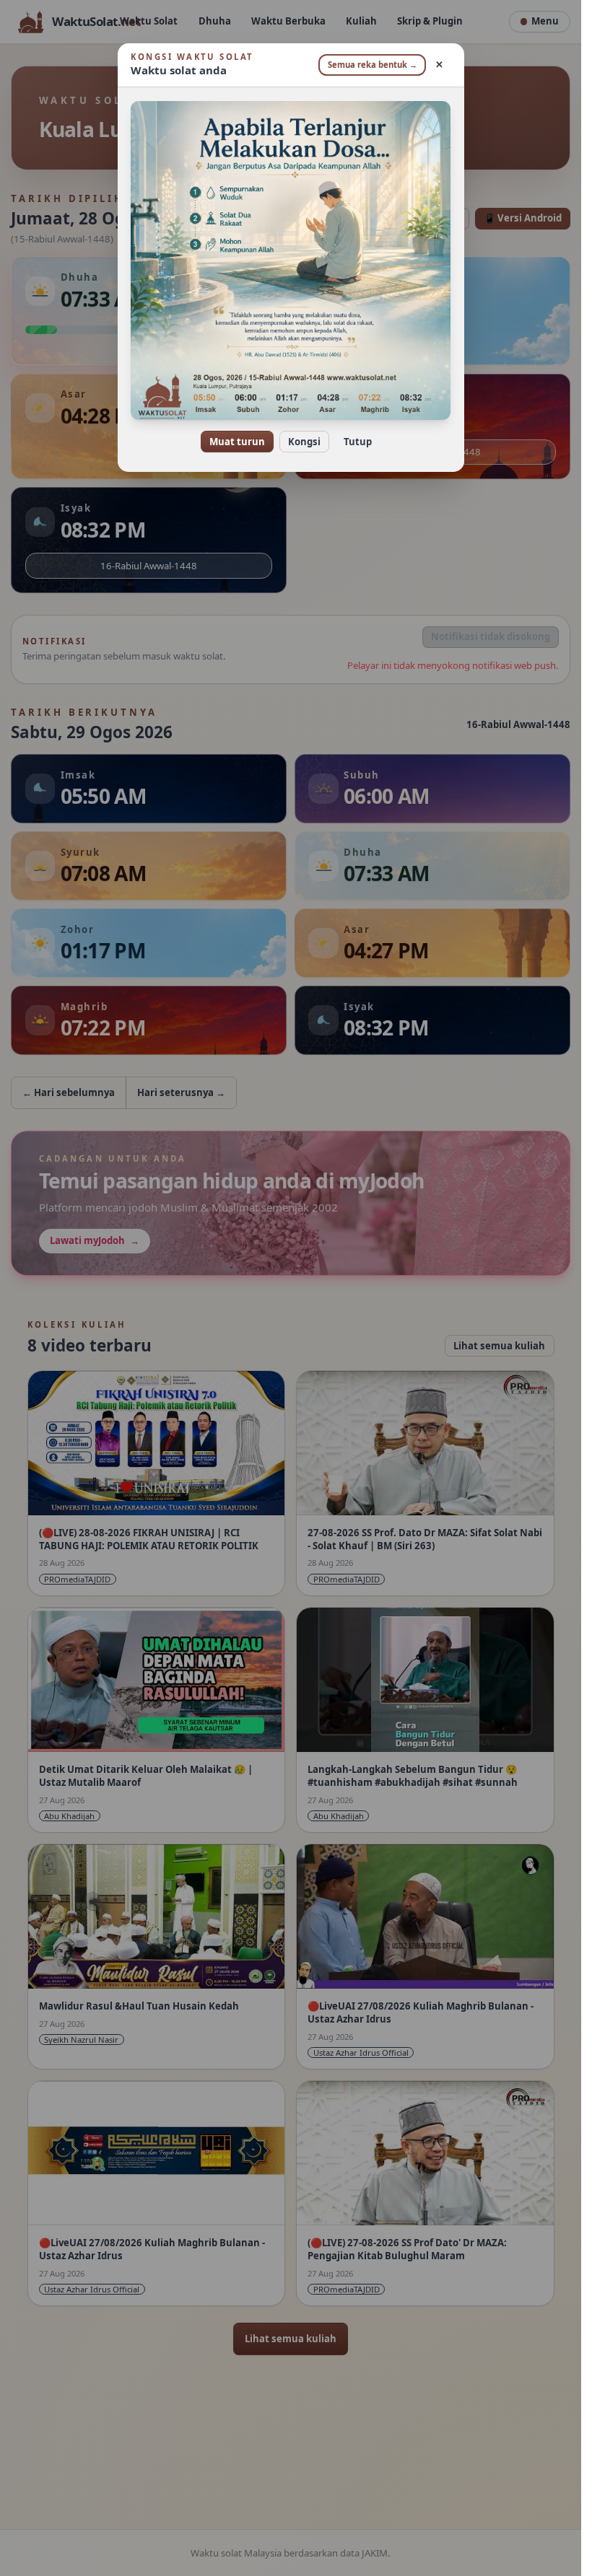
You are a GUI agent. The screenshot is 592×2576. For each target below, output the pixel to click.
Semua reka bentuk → (373, 65)
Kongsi (304, 442)
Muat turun (237, 442)
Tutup (358, 442)
